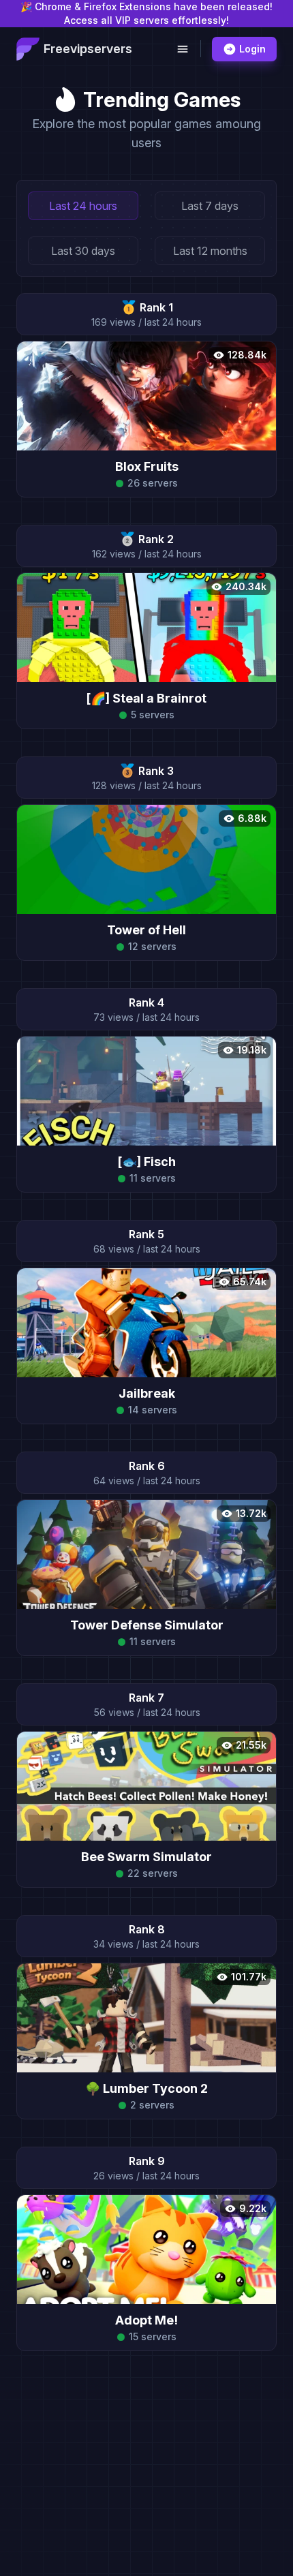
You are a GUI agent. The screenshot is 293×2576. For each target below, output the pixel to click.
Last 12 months (210, 251)
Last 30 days (83, 251)
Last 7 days (210, 206)
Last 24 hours (83, 206)
